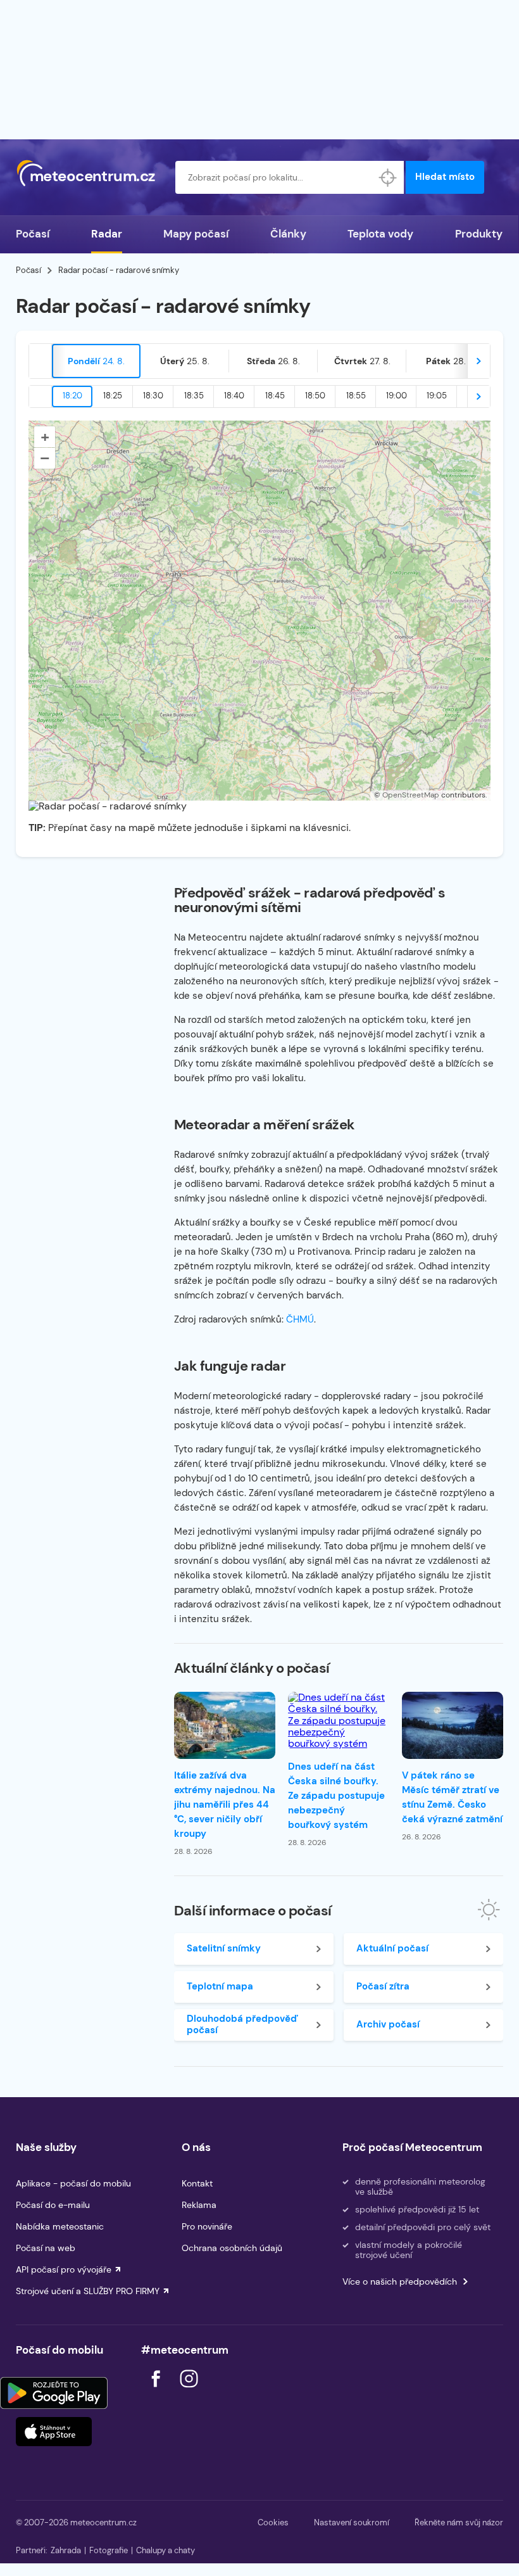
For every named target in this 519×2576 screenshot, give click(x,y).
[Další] (478, 361)
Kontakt (197, 2183)
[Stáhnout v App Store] (54, 2432)
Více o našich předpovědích (400, 2281)
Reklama (199, 2205)
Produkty (479, 234)
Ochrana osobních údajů (232, 2248)
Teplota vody (380, 234)
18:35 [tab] (194, 396)
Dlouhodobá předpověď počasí (242, 2024)
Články (288, 234)
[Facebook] (157, 2391)
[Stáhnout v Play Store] (54, 2393)
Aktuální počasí (392, 1948)
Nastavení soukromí (352, 2522)
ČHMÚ (300, 1319)
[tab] (96, 361)
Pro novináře (207, 2226)
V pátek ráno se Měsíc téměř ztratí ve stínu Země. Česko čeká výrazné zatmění (452, 1797)
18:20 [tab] (72, 396)
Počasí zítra (383, 1986)
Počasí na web (46, 2248)
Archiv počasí (388, 2024)
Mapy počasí (196, 234)
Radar (107, 234)
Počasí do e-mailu (53, 2205)
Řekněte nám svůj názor (459, 2522)
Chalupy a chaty (166, 2550)
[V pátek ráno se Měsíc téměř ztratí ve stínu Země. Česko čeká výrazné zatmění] (453, 1726)
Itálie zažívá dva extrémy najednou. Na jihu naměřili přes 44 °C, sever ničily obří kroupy (225, 1805)
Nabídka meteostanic (60, 2226)
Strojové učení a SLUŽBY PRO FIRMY (88, 2291)
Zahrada (66, 2550)
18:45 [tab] (275, 396)
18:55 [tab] (356, 396)
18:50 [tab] (315, 396)
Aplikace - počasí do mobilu (73, 2183)
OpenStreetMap (411, 795)
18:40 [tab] (234, 396)
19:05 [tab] (437, 396)
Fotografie (109, 2550)
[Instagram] (189, 2391)
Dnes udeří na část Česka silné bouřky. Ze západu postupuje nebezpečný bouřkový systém (336, 1796)
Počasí (33, 234)
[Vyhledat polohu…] (387, 177)
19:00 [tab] (397, 396)
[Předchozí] (41, 361)
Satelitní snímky (224, 1948)
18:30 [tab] (153, 396)
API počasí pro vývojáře (64, 2269)
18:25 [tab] (113, 396)
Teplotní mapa (220, 1986)
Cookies (273, 2522)
